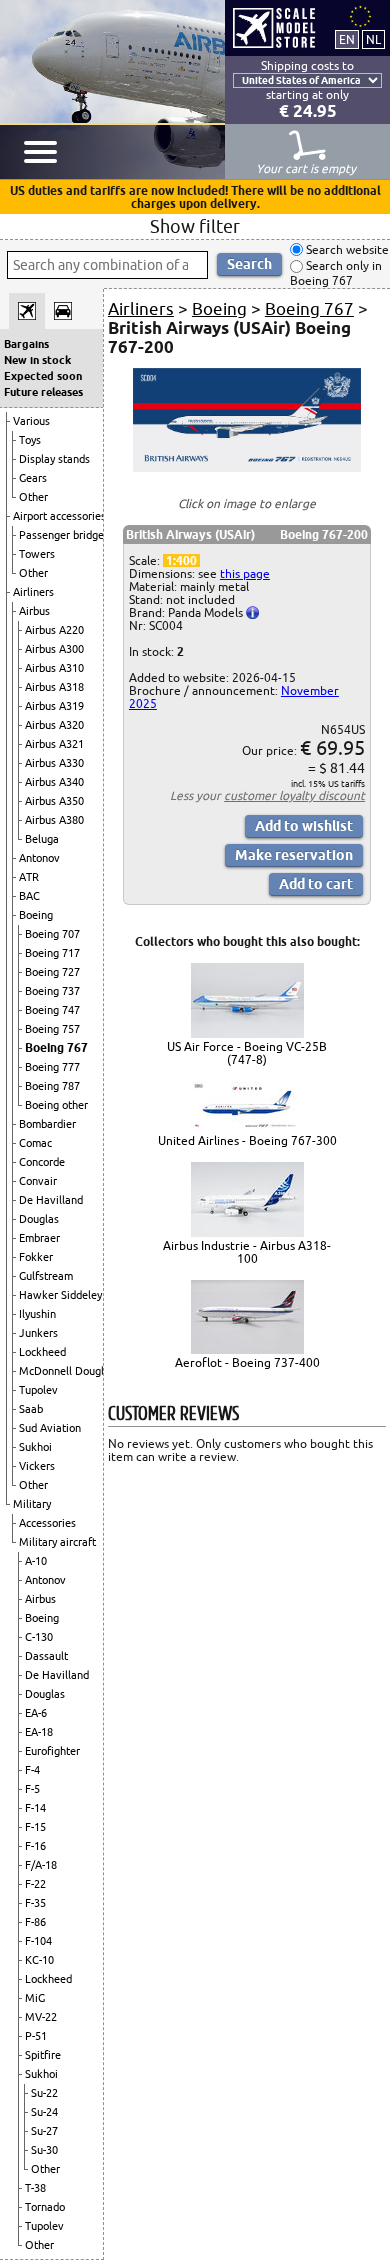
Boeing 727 (52, 972)
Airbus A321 (54, 744)
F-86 (35, 1922)
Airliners (33, 592)
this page (245, 573)
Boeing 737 (52, 991)
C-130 (39, 1637)
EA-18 (39, 1732)
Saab (31, 1409)
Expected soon (43, 376)
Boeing (36, 915)
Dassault (46, 1656)
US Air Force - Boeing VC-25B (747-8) (247, 1053)
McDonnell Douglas (67, 1371)
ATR (29, 877)
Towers (37, 554)
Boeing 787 (52, 1086)
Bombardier (47, 1124)
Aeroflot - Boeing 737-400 (247, 1362)
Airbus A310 (54, 668)
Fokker (36, 1257)
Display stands (54, 459)
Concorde (42, 1162)
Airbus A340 (54, 782)
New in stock (37, 360)
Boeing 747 (52, 1010)
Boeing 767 (56, 1047)
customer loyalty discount (294, 795)
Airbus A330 (54, 763)
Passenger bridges (64, 535)
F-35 (35, 1903)
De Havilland (51, 1200)
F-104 (38, 1941)
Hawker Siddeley (60, 1295)
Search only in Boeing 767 (336, 273)
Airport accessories (59, 516)
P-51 (36, 2036)
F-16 (35, 1846)
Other (33, 497)
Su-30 (44, 2150)
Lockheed (42, 1352)
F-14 (35, 1808)
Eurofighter (52, 1751)
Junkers (38, 1333)
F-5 (32, 1789)
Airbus (34, 611)
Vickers (37, 1466)
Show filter (195, 226)
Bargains (26, 344)
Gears (33, 478)
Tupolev (38, 1390)
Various (31, 421)
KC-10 (39, 1960)
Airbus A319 (54, 706)
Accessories (47, 1523)
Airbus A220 (54, 630)
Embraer (39, 1238)
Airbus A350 (54, 801)
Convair (38, 1181)
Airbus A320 (54, 725)
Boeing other (56, 1105)
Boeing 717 (52, 953)
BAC (29, 896)
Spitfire (43, 2055)
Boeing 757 (52, 1029)
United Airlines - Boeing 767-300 (247, 1140)
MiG (35, 1998)
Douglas (39, 1219)
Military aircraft (57, 1542)
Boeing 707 (52, 934)
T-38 (35, 2188)
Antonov (39, 858)
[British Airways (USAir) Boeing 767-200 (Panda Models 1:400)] (247, 467)
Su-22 (44, 2093)
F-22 (35, 1884)
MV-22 (41, 2017)
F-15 (35, 1827)
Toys (30, 440)
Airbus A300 (54, 649)
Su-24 (44, 2112)
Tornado (45, 2207)
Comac (35, 1143)
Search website (346, 249)
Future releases (43, 392)
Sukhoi (35, 1447)
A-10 (36, 1561)
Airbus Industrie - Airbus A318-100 (247, 1252)
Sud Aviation (50, 1428)
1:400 (181, 560)
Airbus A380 (54, 820)
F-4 (32, 1770)
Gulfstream (46, 1276)
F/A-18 (41, 1865)
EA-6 (36, 1713)
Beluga (42, 839)
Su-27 (44, 2131)
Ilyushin (37, 1314)
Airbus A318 (54, 687)
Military (32, 1504)
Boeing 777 (52, 1067)
